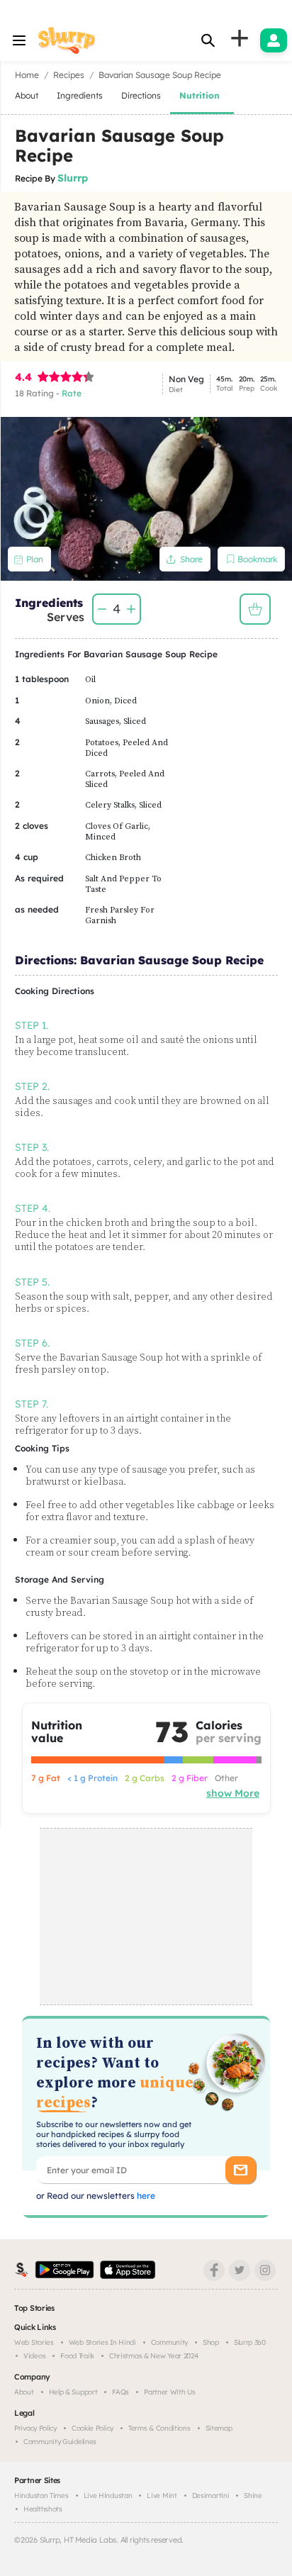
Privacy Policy (35, 2428)
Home (27, 75)
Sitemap (219, 2428)
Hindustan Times (41, 2496)
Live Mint (162, 2496)
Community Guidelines (60, 2442)
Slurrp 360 (250, 2342)
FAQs (120, 2392)
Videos (34, 2356)
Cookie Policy (92, 2428)
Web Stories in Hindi (102, 2342)
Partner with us (170, 2392)
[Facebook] (214, 2270)
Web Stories (34, 2342)
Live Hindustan (108, 2496)
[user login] (274, 40)
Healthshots (43, 2509)
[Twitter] (240, 2270)
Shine (253, 2496)
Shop (211, 2342)
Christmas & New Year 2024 (154, 2356)
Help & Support (73, 2392)
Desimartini (211, 2496)
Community (169, 2342)
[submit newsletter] (241, 2170)
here (145, 2196)
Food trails (77, 2356)
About (24, 2392)
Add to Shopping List (255, 609)
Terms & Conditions (159, 2428)
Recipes (69, 75)
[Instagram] (265, 2270)
